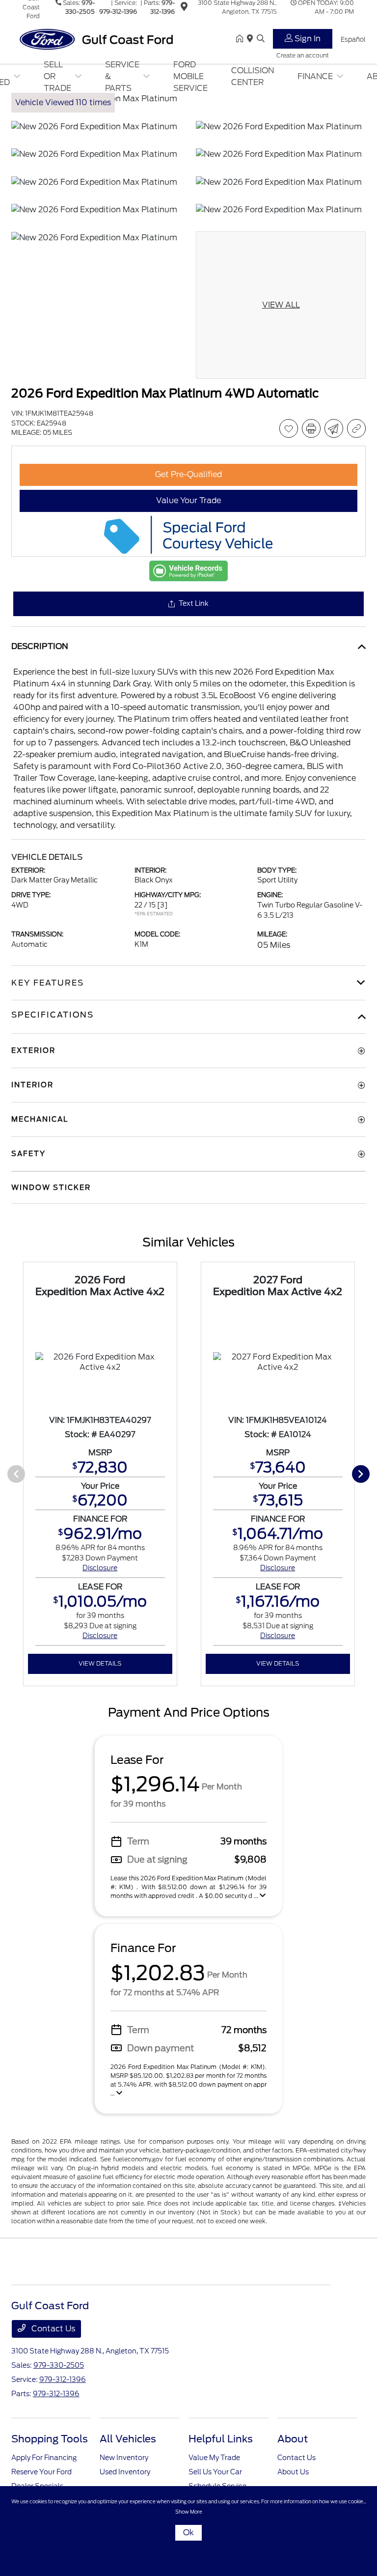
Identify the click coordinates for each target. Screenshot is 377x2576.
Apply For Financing (44, 2458)
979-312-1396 (118, 12)
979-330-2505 (59, 2365)
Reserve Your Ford (41, 2472)
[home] (242, 39)
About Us (293, 2472)
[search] (261, 39)
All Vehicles (128, 2439)
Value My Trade (214, 2458)
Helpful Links (221, 2439)
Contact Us (52, 2329)
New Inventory (124, 2458)
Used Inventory (125, 2472)
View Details (100, 1663)
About (293, 2439)
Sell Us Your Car (215, 2472)
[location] (184, 8)
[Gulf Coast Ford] (96, 39)
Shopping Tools (50, 2439)
